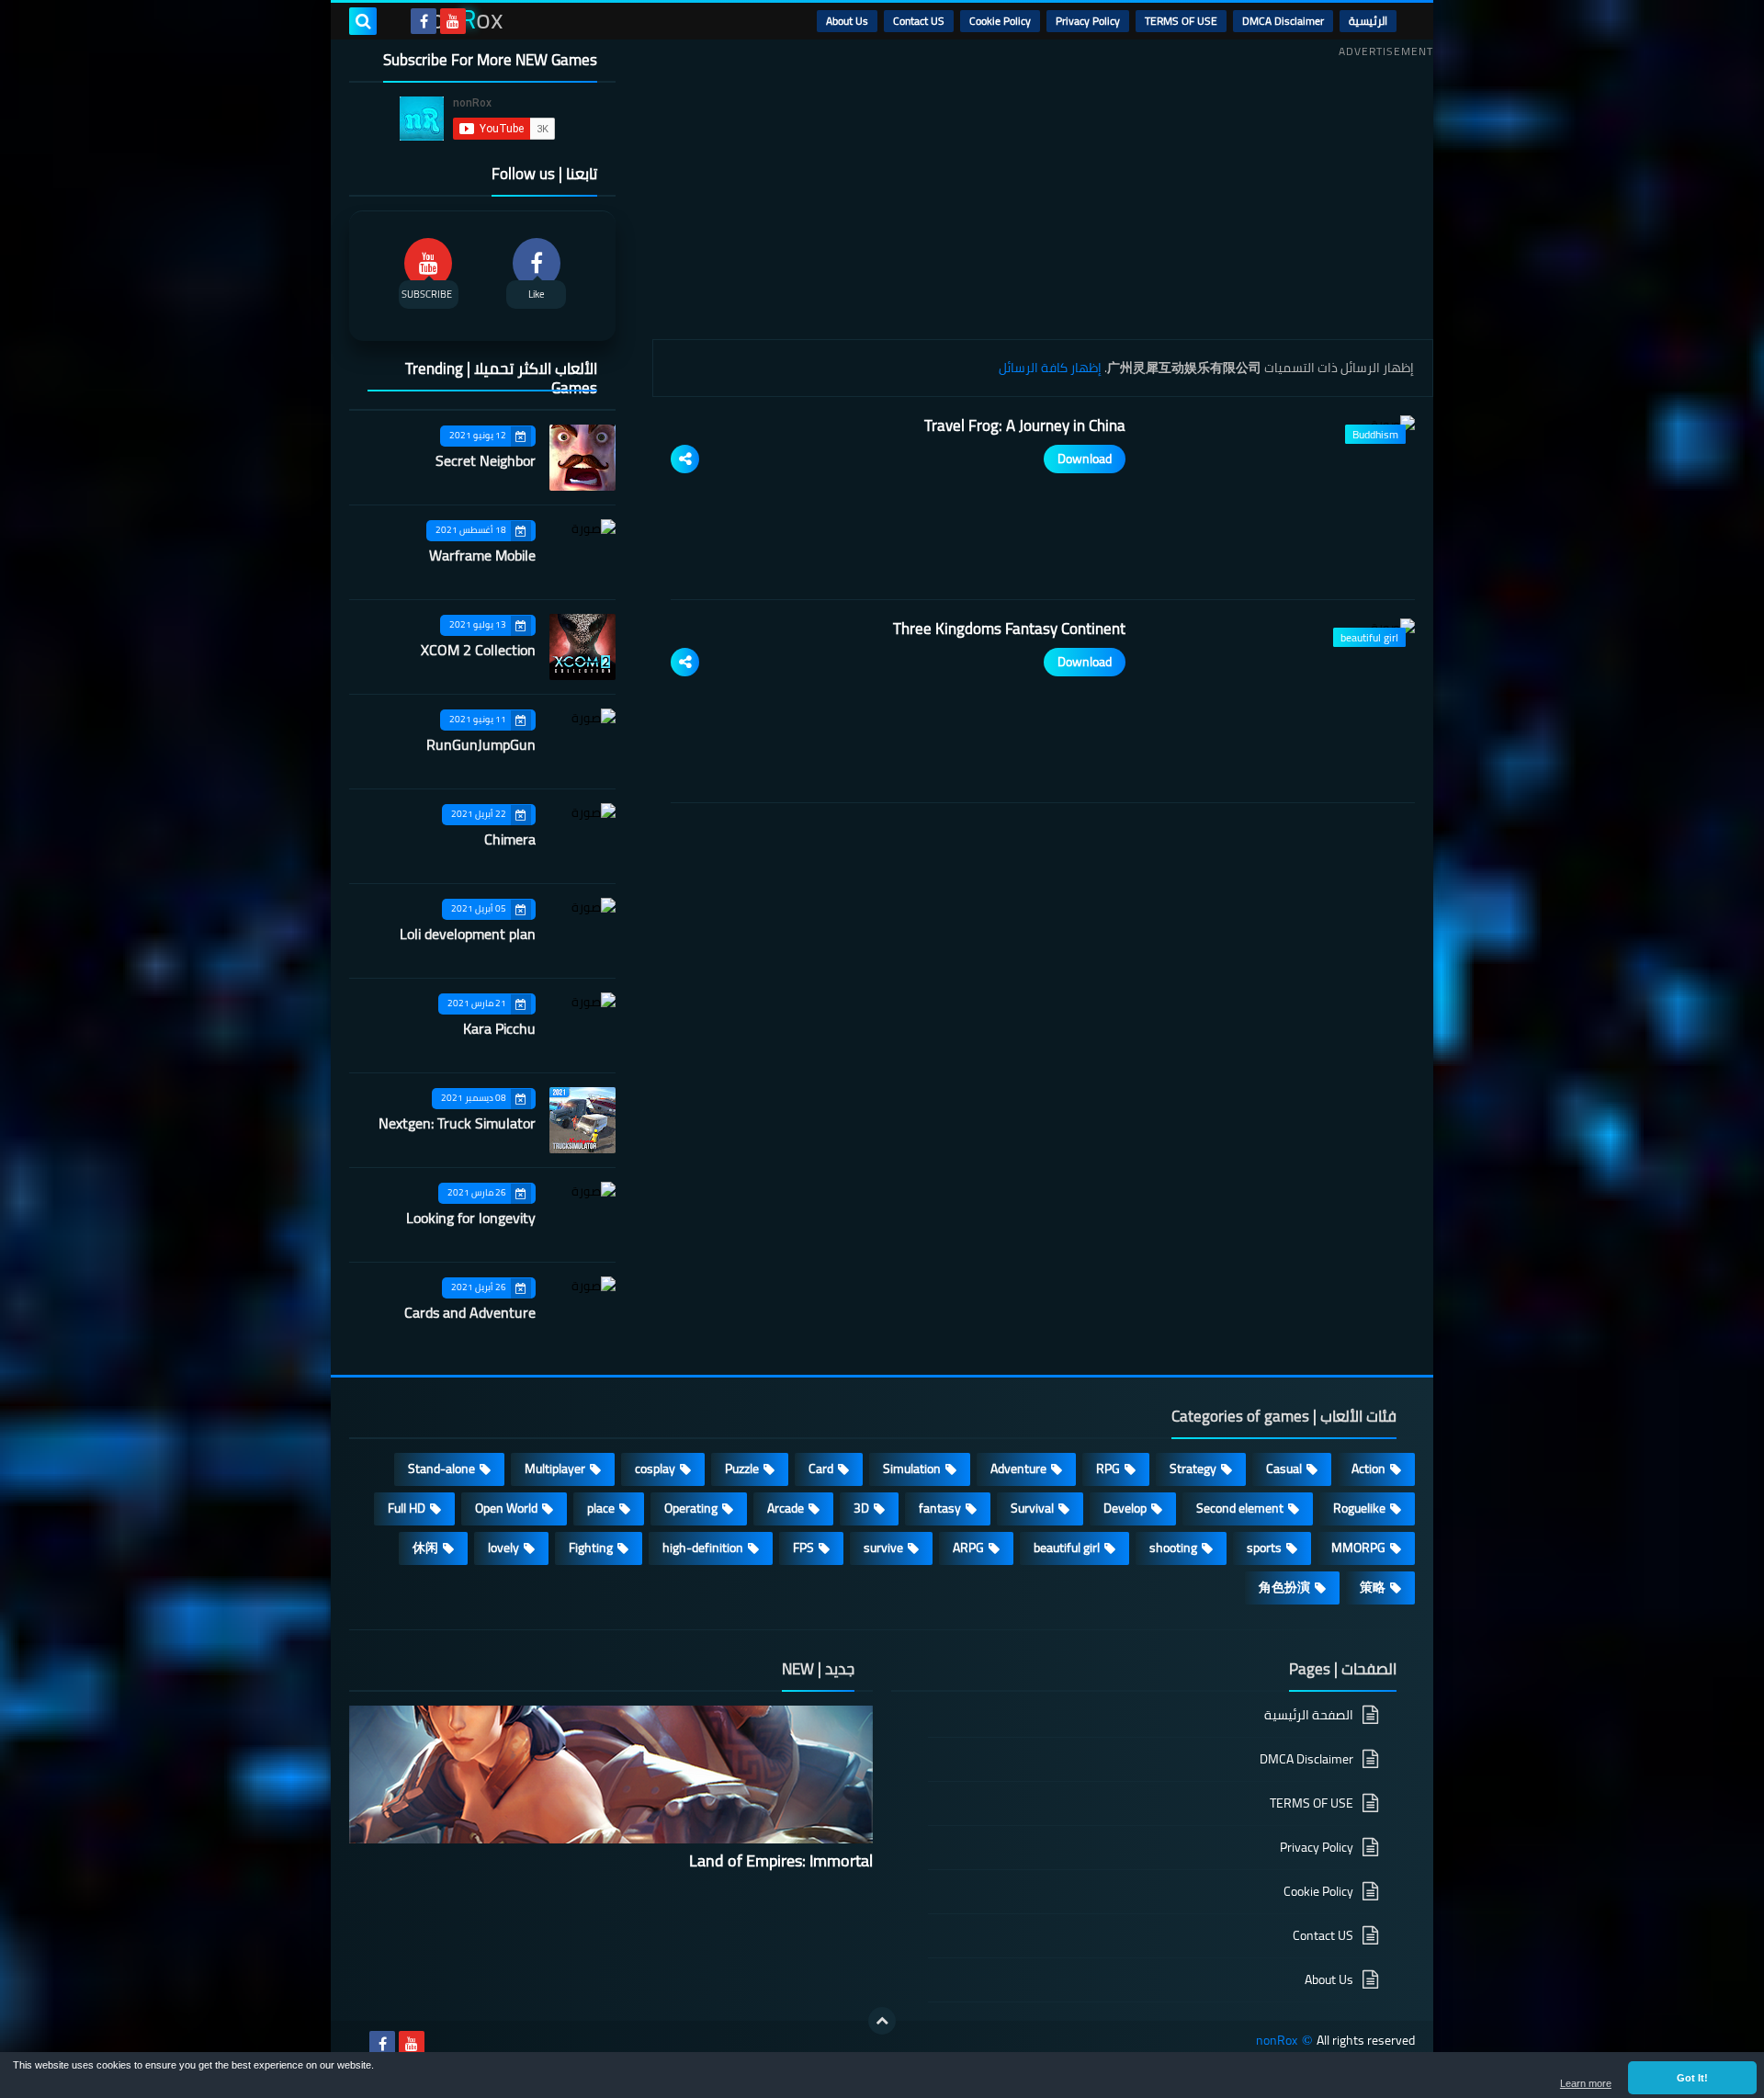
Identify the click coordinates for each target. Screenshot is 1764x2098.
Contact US (919, 21)
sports (1264, 1548)
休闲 (425, 1548)
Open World (506, 1508)
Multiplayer (555, 1469)
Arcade (786, 1508)
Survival (1032, 1508)
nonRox (1277, 2041)
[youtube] (453, 21)
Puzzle (742, 1469)
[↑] (882, 2021)
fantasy (940, 1508)
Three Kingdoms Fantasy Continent (1009, 629)
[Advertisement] (1043, 192)
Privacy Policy (1088, 21)
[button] (1692, 2078)
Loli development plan (468, 934)
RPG (1108, 1469)
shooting (1173, 1548)
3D (861, 1508)
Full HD (407, 1508)
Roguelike (1359, 1508)
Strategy (1193, 1469)
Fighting (591, 1548)
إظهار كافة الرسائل (1050, 368)
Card (821, 1469)
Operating (691, 1508)
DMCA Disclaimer (1283, 21)
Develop (1125, 1508)
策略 (1373, 1587)
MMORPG (1358, 1548)
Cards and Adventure (470, 1312)
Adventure (1018, 1469)
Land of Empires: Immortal (781, 1860)
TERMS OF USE (1181, 21)
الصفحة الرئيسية (1309, 1716)
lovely (503, 1548)
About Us (847, 21)
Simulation (912, 1469)
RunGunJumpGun (481, 744)
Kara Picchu (499, 1028)
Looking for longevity (471, 1218)
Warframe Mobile (482, 555)
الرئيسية (1368, 21)
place (601, 1508)
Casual (1284, 1469)
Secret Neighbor (486, 460)
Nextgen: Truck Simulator (457, 1123)
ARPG (968, 1548)
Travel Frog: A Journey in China (1025, 425)
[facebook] (424, 21)
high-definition (703, 1548)
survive (883, 1548)
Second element (1240, 1508)
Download (1085, 459)
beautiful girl (1067, 1548)
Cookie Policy (1000, 21)
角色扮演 (1284, 1587)
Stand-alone (441, 1469)
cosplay (655, 1469)
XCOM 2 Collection (478, 650)
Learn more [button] (1586, 2083)
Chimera (510, 839)
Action (1368, 1469)
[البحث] (363, 21)
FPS (803, 1548)
